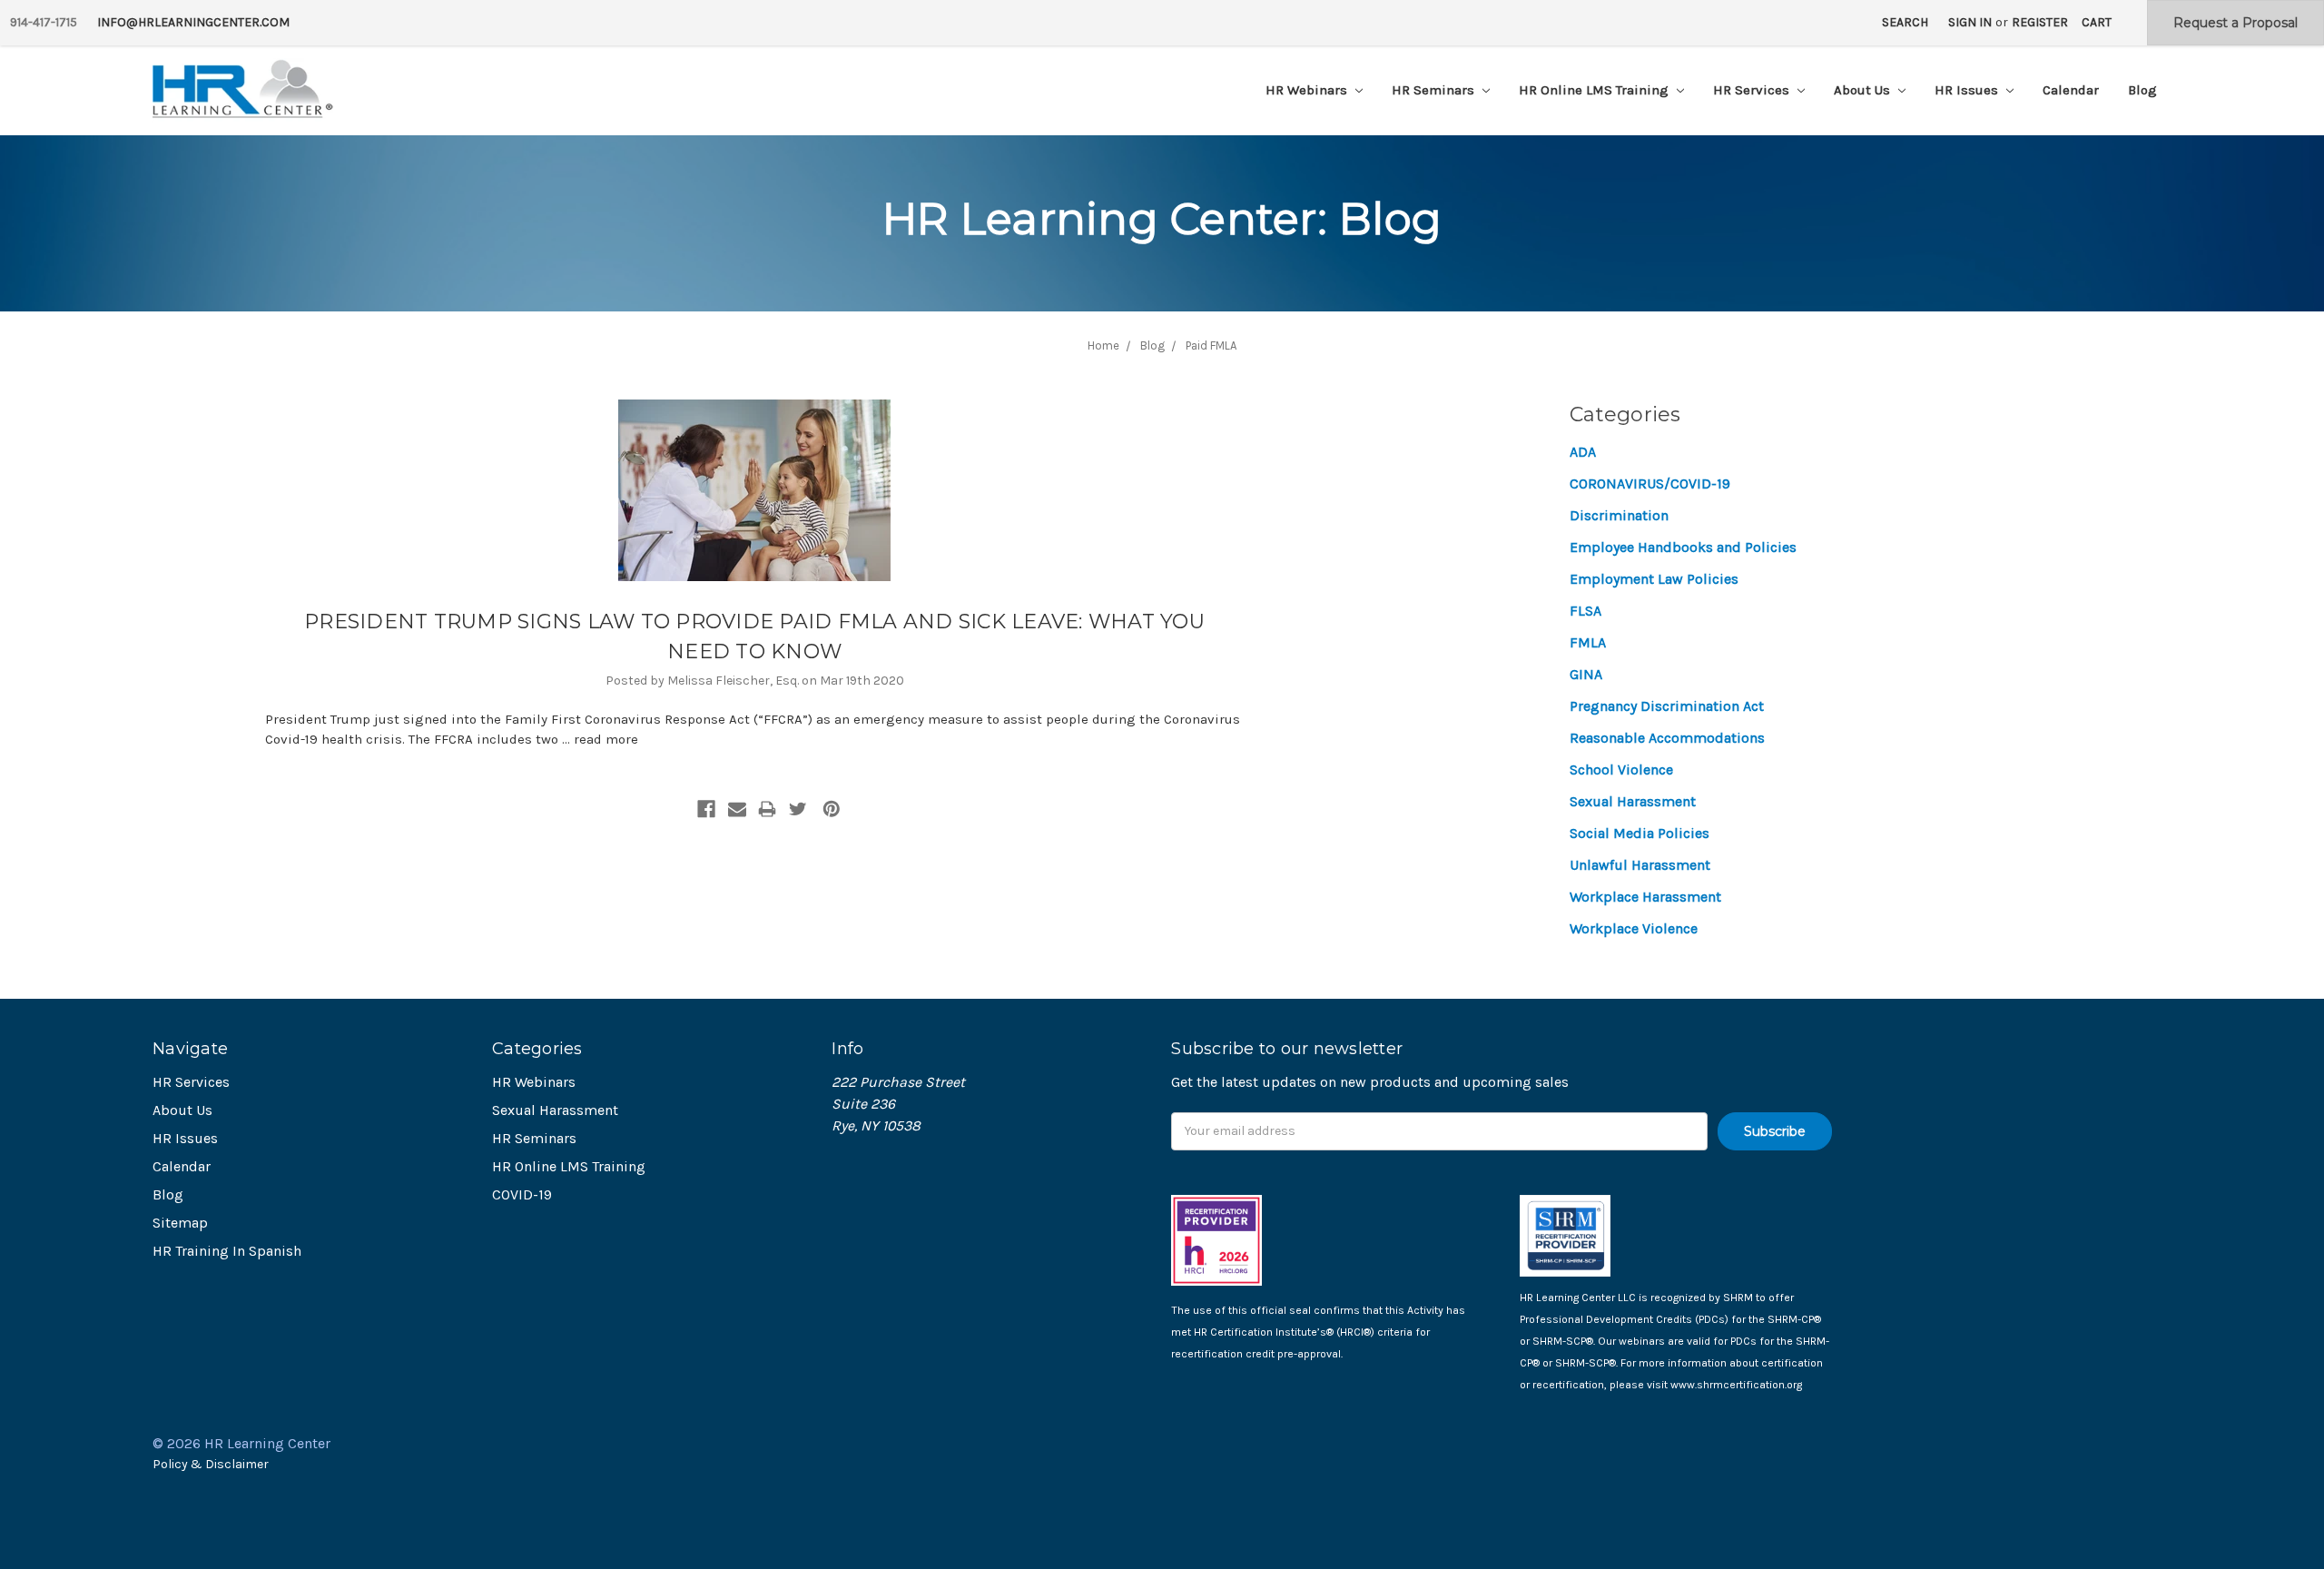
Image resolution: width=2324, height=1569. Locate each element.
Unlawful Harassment (1640, 865)
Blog (2142, 90)
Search (1905, 22)
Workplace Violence (1634, 928)
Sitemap (180, 1223)
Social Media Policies (1640, 833)
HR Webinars (1308, 90)
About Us (1864, 90)
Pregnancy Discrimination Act (1667, 706)
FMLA (1588, 642)
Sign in (1970, 22)
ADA (1583, 452)
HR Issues (1968, 90)
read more (606, 739)
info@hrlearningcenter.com (193, 22)
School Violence (1621, 770)
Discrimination (1619, 515)
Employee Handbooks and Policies (1683, 547)
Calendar (2071, 90)
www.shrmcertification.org (1736, 1385)
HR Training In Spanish (227, 1251)
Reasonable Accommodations (1667, 738)
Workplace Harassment (1645, 897)
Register (2040, 22)
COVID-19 (522, 1194)
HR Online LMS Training (1595, 90)
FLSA (1585, 611)
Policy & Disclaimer (211, 1464)
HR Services (1753, 90)
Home (1103, 345)
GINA (1586, 674)
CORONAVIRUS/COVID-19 (1650, 484)
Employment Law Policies (1654, 579)
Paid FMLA (1211, 345)
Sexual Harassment (1633, 801)
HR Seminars (1435, 90)
